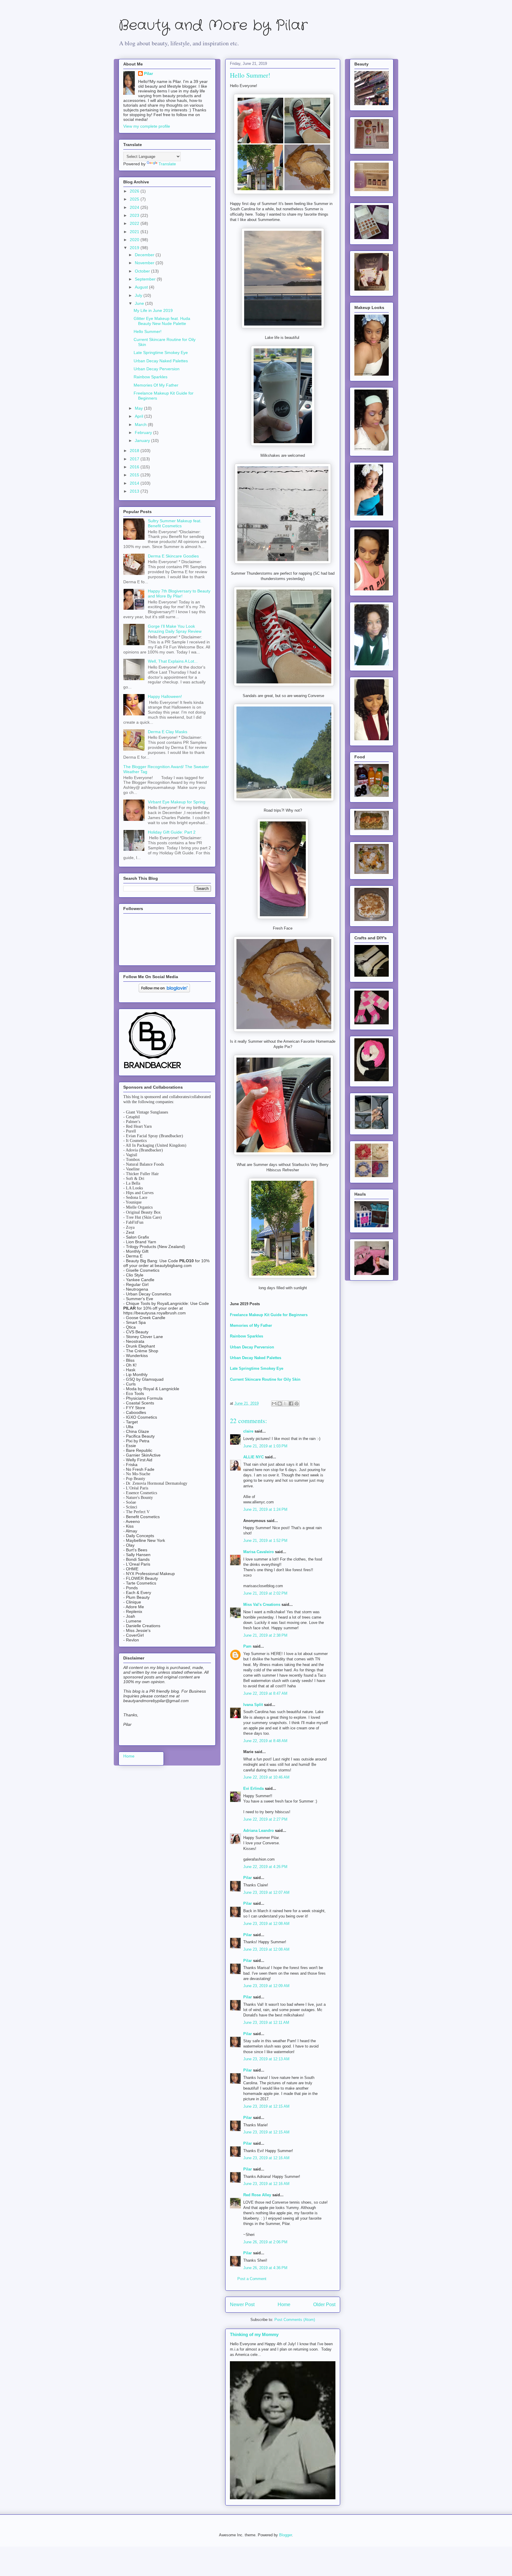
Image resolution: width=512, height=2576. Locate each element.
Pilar (248, 1878)
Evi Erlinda (253, 1788)
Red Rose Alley (257, 2195)
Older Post (324, 2305)
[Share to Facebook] (291, 1404)
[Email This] (274, 1404)
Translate (167, 164)
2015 (135, 475)
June (140, 303)
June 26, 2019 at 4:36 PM (265, 2268)
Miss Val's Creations (262, 1605)
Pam (247, 1646)
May (139, 408)
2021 (135, 232)
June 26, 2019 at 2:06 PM (265, 2242)
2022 (135, 223)
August (142, 287)
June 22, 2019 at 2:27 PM (265, 1819)
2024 (135, 207)
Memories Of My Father (156, 385)
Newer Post (242, 2305)
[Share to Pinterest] (297, 1404)
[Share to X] (285, 1404)
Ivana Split (253, 1705)
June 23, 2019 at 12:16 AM (266, 2158)
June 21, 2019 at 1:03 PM (265, 1446)
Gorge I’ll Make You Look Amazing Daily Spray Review (175, 629)
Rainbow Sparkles (151, 377)
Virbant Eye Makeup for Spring (177, 802)
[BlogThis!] (280, 1404)
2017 (135, 459)
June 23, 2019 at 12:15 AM (266, 2106)
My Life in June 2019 (153, 310)
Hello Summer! (148, 331)
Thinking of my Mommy (254, 2334)
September (146, 279)
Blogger (285, 2535)
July (139, 295)
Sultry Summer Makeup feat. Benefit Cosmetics (175, 523)
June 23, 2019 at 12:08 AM (266, 1924)
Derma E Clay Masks (168, 732)
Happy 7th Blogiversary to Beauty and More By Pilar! (179, 593)
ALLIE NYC (253, 1457)
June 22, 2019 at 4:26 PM (265, 1867)
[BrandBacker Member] (153, 1069)
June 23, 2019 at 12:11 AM (266, 2022)
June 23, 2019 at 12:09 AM (266, 1986)
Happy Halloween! (165, 696)
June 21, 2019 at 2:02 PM (265, 1593)
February (144, 432)
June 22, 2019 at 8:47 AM (265, 1693)
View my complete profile (147, 126)
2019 (135, 248)
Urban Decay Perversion (157, 369)
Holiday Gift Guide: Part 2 (172, 832)
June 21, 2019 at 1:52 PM (265, 1541)
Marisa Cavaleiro (259, 1552)
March (141, 424)
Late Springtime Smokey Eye (257, 1368)
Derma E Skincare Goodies (173, 556)
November (145, 263)
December (145, 255)
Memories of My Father (251, 1325)
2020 (135, 240)
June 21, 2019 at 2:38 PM (265, 1635)
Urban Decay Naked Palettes (161, 361)
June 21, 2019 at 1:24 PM (265, 1509)
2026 (135, 191)
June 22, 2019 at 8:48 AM (265, 1741)
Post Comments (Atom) (295, 2320)
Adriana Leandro (259, 1831)
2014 (135, 483)
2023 (135, 215)
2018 (135, 451)
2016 (135, 467)
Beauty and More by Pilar (213, 26)
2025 (135, 199)
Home (284, 2305)
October (143, 271)
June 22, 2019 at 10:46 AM (266, 1777)
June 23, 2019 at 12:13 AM (266, 2059)
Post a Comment (252, 2279)
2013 (135, 491)
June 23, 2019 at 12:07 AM (266, 1892)
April (140, 416)
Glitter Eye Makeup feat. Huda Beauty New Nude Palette (162, 321)
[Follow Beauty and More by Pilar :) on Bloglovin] (164, 991)
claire (248, 1431)
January (143, 440)
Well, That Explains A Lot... (173, 661)
